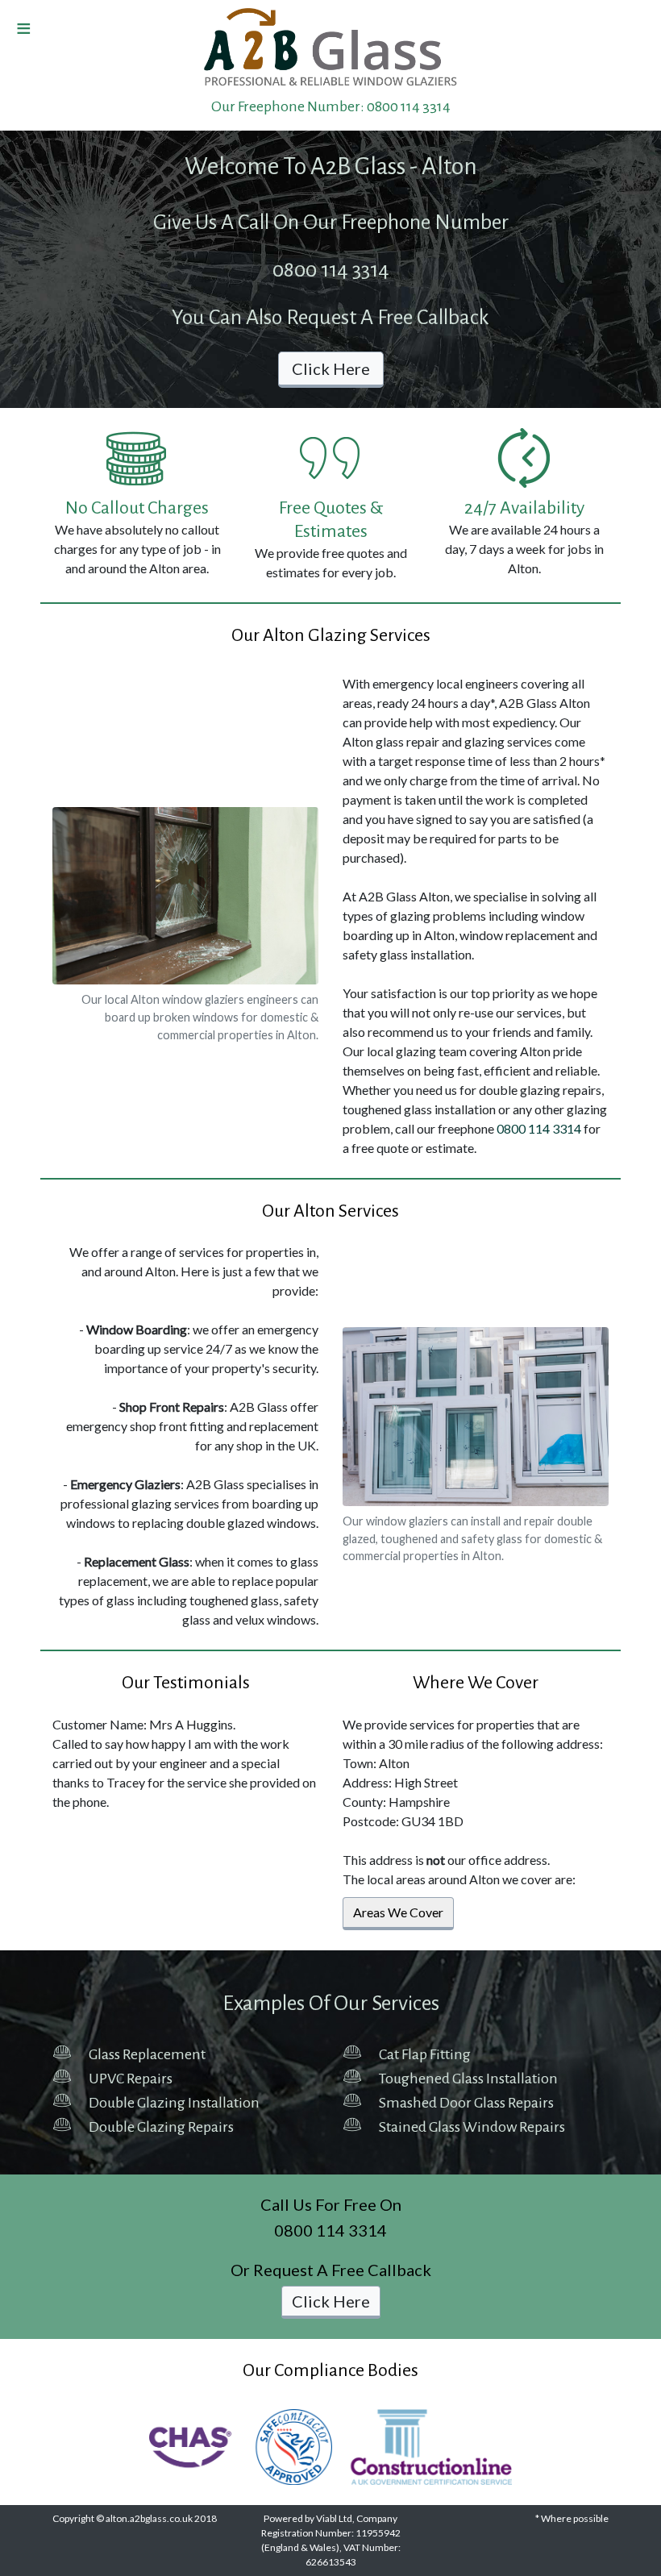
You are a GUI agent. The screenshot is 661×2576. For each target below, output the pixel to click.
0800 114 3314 (409, 106)
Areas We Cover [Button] (398, 1912)
